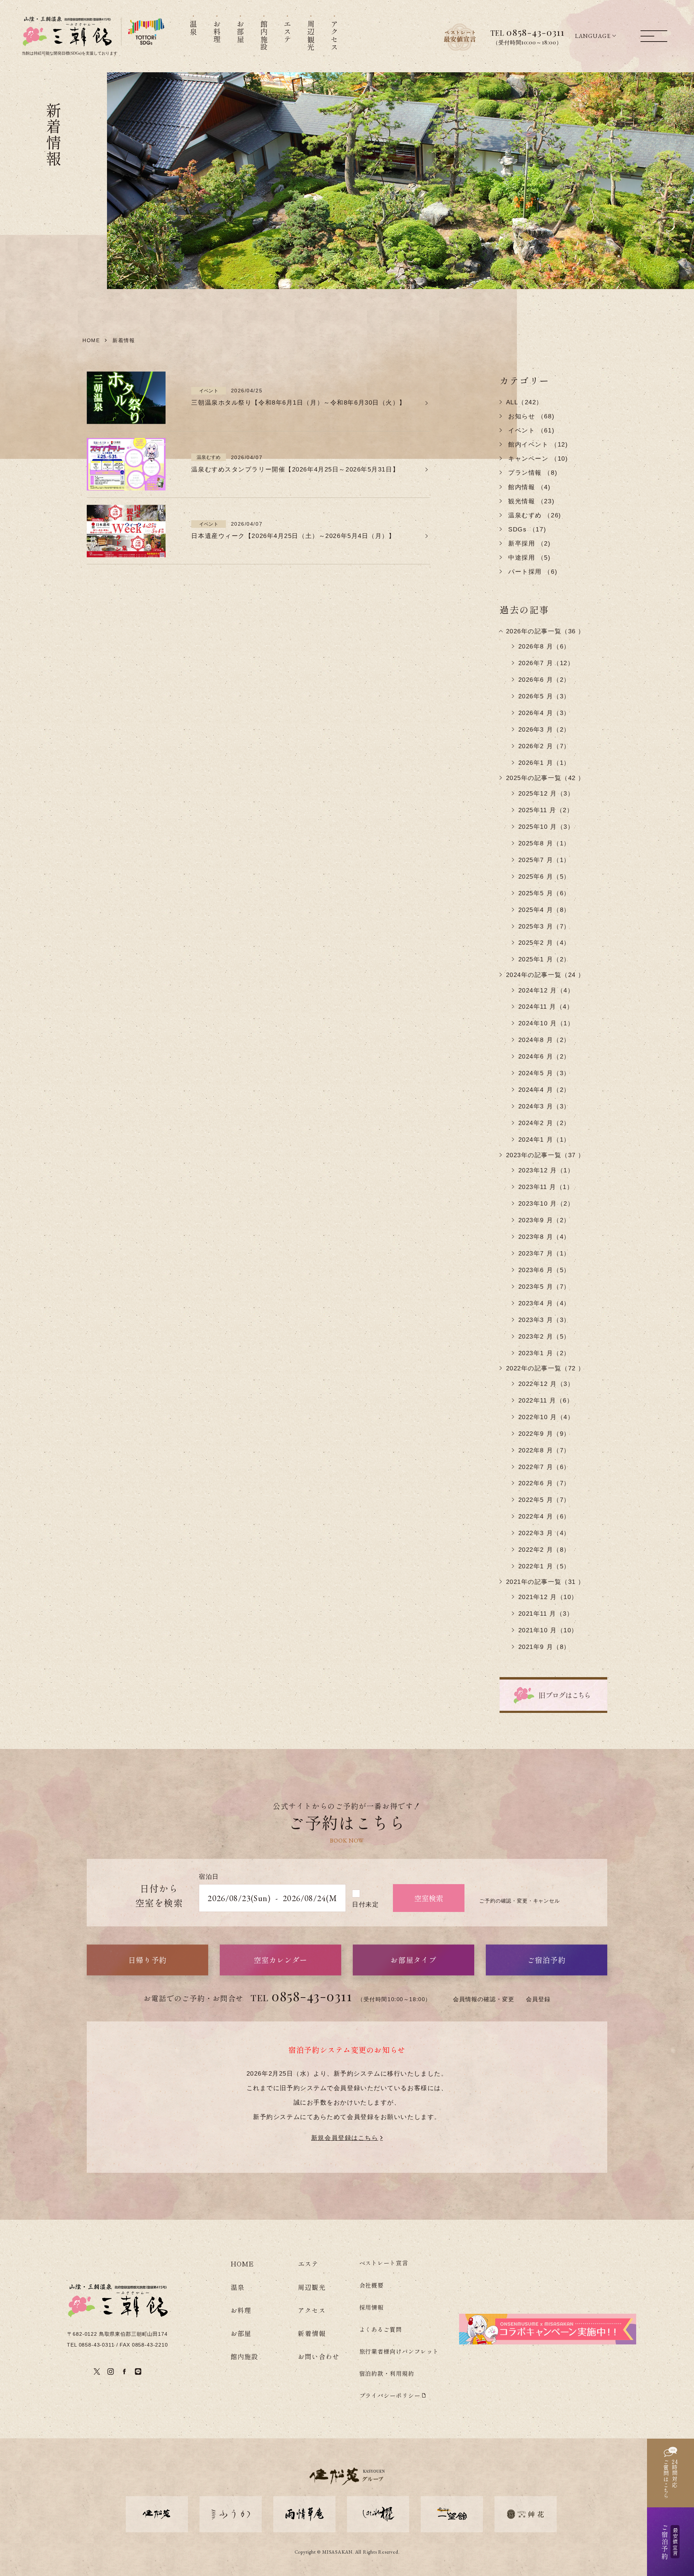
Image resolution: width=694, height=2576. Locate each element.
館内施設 (244, 2356)
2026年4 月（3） (544, 713)
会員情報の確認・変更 (484, 1999)
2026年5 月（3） (544, 696)
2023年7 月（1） (544, 1253)
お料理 (241, 2310)
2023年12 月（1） (546, 1170)
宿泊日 (209, 1877)
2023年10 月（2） (546, 1204)
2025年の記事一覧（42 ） (545, 778)
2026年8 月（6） (544, 647)
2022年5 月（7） (544, 1500)
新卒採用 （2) (528, 544)
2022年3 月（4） (544, 1533)
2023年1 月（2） (544, 1353)
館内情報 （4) (528, 487)
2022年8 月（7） (544, 1450)
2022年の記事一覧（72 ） (545, 1368)
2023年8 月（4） (544, 1237)
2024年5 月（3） (544, 1073)
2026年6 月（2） (544, 680)
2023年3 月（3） (544, 1320)
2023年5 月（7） (544, 1287)
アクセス (312, 2310)
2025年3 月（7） (544, 927)
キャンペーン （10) (537, 459)
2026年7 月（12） (546, 663)
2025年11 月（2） (546, 810)
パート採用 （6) (532, 572)
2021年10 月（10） (548, 1630)
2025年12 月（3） (546, 794)
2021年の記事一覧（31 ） (545, 1582)
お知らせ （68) (530, 416)
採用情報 (372, 2307)
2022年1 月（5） (544, 1566)
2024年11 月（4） (546, 1007)
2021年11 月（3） (546, 1614)
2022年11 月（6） (546, 1401)
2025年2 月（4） (544, 943)
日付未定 (365, 1905)
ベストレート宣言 (384, 2263)
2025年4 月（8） (544, 910)
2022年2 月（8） (544, 1550)
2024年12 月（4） (546, 990)
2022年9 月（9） (544, 1434)
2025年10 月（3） (546, 827)
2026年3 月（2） (544, 730)
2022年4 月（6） (544, 1517)
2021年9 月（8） (544, 1647)
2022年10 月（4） (546, 1417)
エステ (308, 2263)
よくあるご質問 (381, 2329)
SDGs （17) (526, 529)
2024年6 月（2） (544, 1057)
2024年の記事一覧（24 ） (545, 975)
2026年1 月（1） (544, 763)
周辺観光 (312, 2287)
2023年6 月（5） (544, 1270)
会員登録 (538, 1999)
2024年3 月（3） (544, 1106)
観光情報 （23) (530, 501)
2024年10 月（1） (546, 1023)
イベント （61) (530, 430)
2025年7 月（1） (544, 860)
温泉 (237, 2287)
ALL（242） (524, 402)
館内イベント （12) (537, 445)
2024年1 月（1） (544, 1140)
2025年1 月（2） (544, 959)
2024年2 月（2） (544, 1123)
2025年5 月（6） (544, 893)
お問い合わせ (319, 2356)
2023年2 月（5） (544, 1337)
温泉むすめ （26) (534, 515)
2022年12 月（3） (546, 1384)
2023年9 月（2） (544, 1220)
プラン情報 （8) (532, 473)
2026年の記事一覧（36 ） (545, 631)
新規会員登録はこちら (345, 2138)
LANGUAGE (593, 36)
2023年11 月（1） (546, 1187)
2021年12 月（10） (548, 1597)
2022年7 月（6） (544, 1467)
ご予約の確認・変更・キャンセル (520, 1901)
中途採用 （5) (528, 558)
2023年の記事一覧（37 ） (545, 1155)
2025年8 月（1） (544, 843)
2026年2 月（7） (544, 746)
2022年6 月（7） (544, 1483)
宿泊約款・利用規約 (387, 2373)
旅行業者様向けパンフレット (399, 2351)
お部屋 (241, 2333)
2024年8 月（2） (544, 1040)
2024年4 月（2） (544, 1090)
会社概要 (372, 2285)
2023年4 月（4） (544, 1303)
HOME (242, 2263)
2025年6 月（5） (544, 877)
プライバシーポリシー (390, 2395)
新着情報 (312, 2333)
